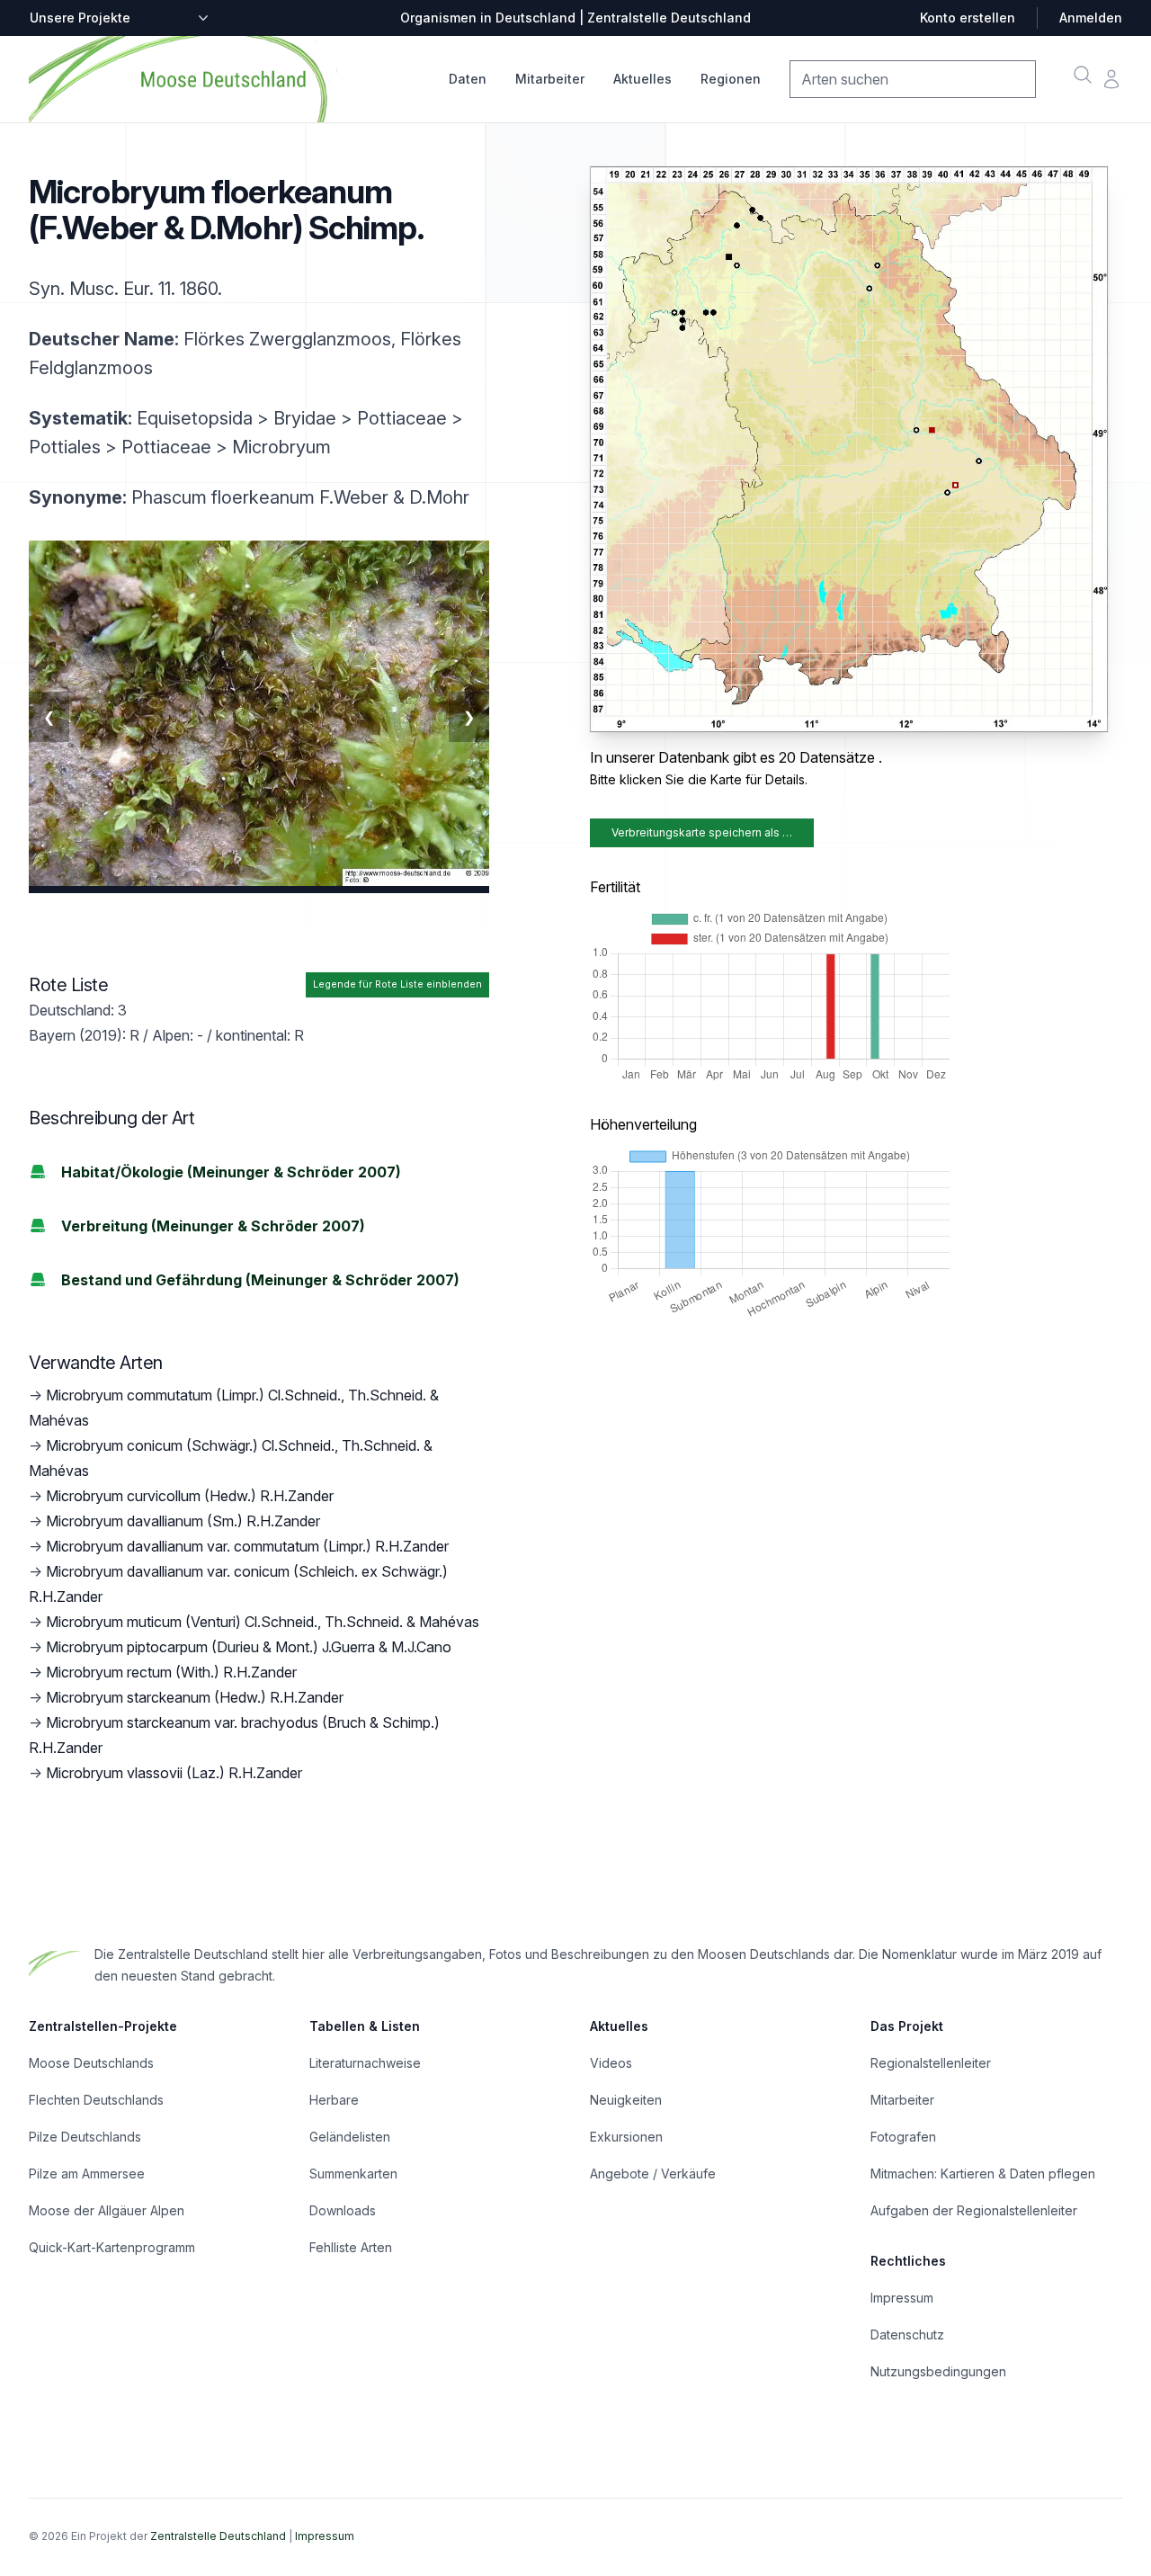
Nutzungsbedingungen (938, 2371)
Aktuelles (642, 79)
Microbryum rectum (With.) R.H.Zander (171, 1672)
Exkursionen (626, 2137)
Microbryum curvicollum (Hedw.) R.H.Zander (190, 1496)
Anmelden (1091, 18)
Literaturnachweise (365, 2063)
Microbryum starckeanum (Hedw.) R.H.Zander (195, 1697)
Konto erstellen (968, 18)
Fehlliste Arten (351, 2247)
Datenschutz (907, 2334)
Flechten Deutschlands (96, 2100)
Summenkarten (353, 2173)
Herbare (334, 2100)
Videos (611, 2063)
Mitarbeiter (550, 79)
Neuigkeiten (626, 2100)
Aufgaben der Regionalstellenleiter (974, 2210)
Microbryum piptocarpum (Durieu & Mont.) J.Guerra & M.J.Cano (249, 1647)
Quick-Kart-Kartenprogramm (112, 2247)
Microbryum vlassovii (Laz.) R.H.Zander (174, 1773)
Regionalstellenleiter (931, 2063)
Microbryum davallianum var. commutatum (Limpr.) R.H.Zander (247, 1546)
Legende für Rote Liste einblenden (397, 984)
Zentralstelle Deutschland (218, 2536)
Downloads (343, 2210)
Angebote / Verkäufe (653, 2173)
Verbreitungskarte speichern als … (702, 832)
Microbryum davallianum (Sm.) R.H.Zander (183, 1521)
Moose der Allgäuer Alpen (107, 2210)
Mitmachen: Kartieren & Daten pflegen (983, 2173)
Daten (468, 79)
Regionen (731, 79)
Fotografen (903, 2137)
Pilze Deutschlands (85, 2137)
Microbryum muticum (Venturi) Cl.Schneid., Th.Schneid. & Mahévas (263, 1622)
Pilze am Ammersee (87, 2173)
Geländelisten (350, 2137)
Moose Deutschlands (91, 2063)
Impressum (902, 2298)
